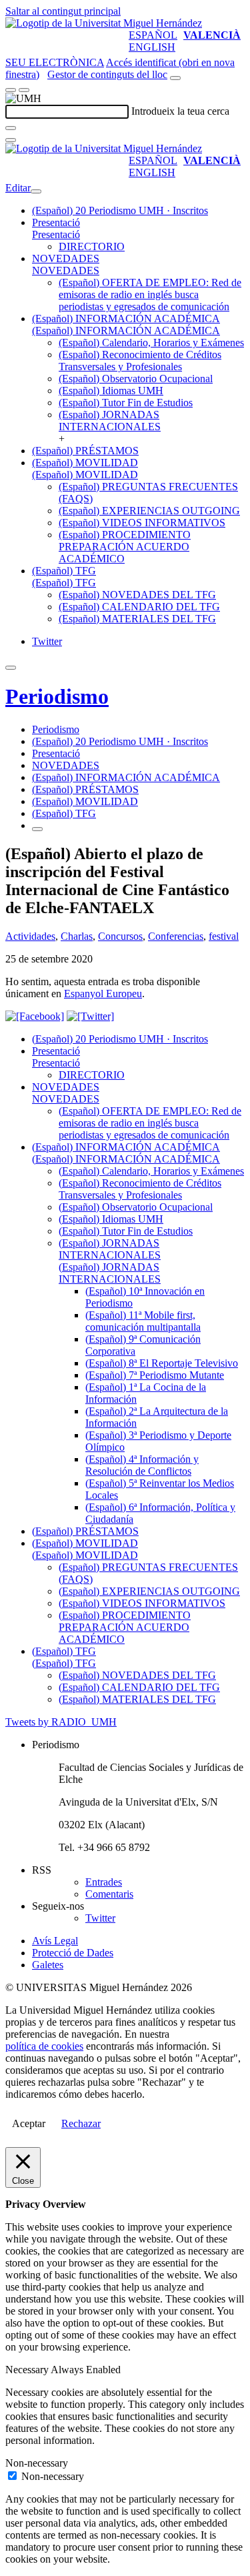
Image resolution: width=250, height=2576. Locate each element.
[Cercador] (175, 78)
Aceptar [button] (29, 2123)
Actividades (30, 936)
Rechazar (81, 2123)
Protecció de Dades (73, 1953)
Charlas (77, 936)
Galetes (48, 1965)
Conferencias (176, 936)
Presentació (56, 222)
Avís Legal (55, 1941)
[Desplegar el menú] (24, 90)
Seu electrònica (55, 62)
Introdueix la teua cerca (180, 111)
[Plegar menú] (36, 191)
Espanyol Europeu (103, 994)
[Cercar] (11, 128)
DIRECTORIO (92, 246)
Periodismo (57, 696)
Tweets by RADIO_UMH (61, 1722)
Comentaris (109, 1894)
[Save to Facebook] (35, 1016)
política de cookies (44, 2046)
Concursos (120, 936)
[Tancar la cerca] (11, 140)
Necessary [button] (28, 2370)
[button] (56, 234)
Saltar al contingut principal (63, 11)
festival (224, 936)
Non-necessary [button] (37, 2463)
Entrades (104, 1882)
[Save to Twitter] (90, 1016)
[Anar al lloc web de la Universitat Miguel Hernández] (104, 23)
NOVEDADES (66, 258)
